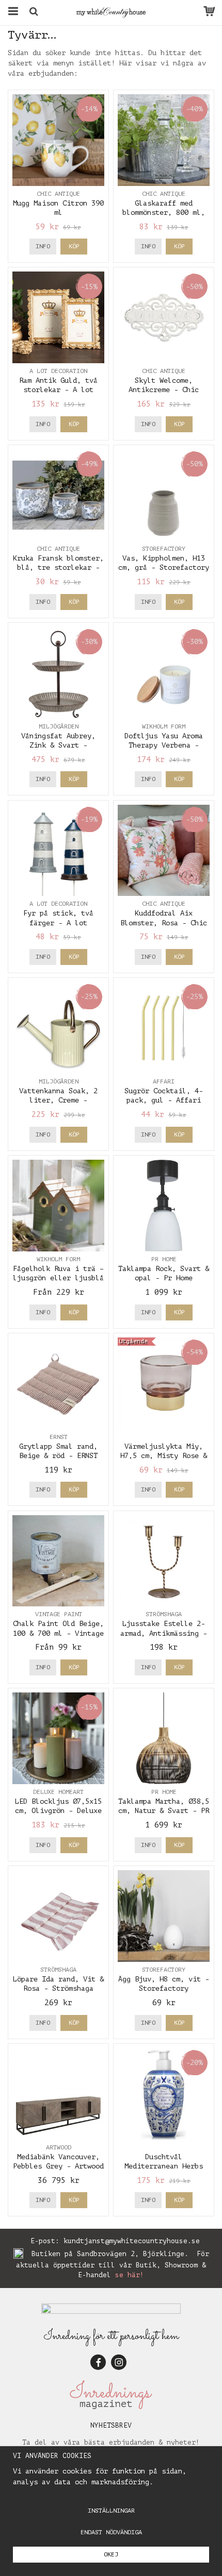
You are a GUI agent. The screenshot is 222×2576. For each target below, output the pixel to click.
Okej (111, 2554)
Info (43, 246)
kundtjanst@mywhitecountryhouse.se (132, 2241)
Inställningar (111, 2511)
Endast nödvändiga (111, 2532)
